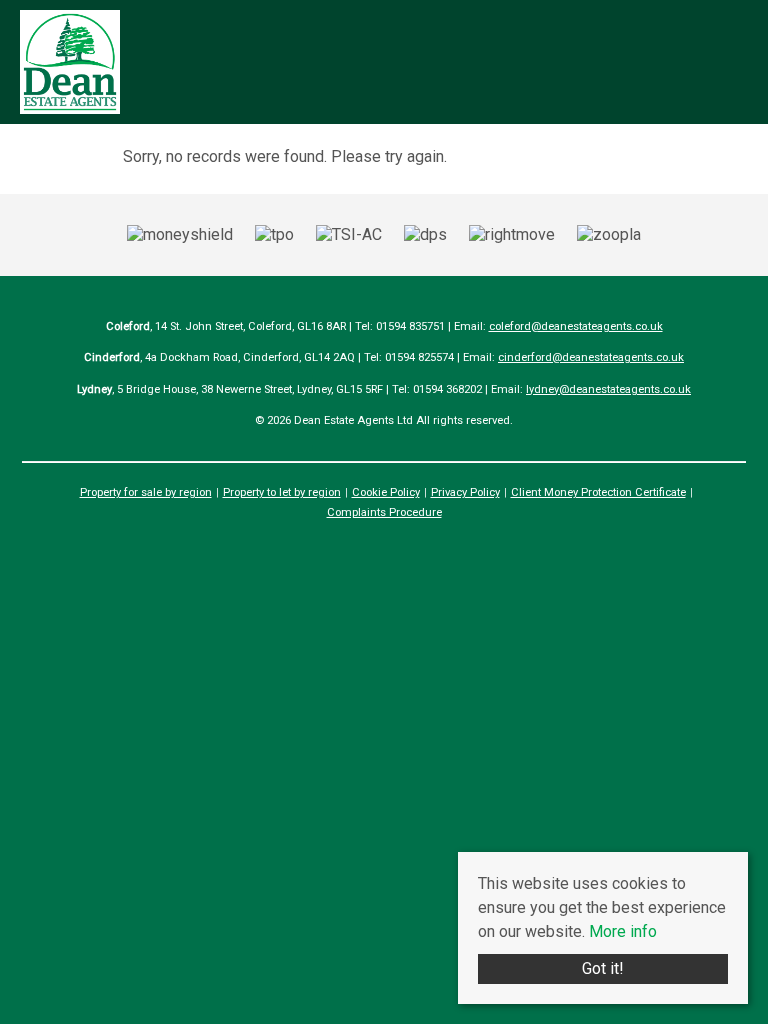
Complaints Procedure (384, 512)
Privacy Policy (465, 492)
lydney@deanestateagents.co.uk (608, 389)
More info (623, 931)
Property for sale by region (146, 492)
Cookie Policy (386, 492)
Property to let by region (282, 492)
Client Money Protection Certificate (598, 492)
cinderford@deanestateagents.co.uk (591, 357)
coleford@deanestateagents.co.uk (576, 326)
